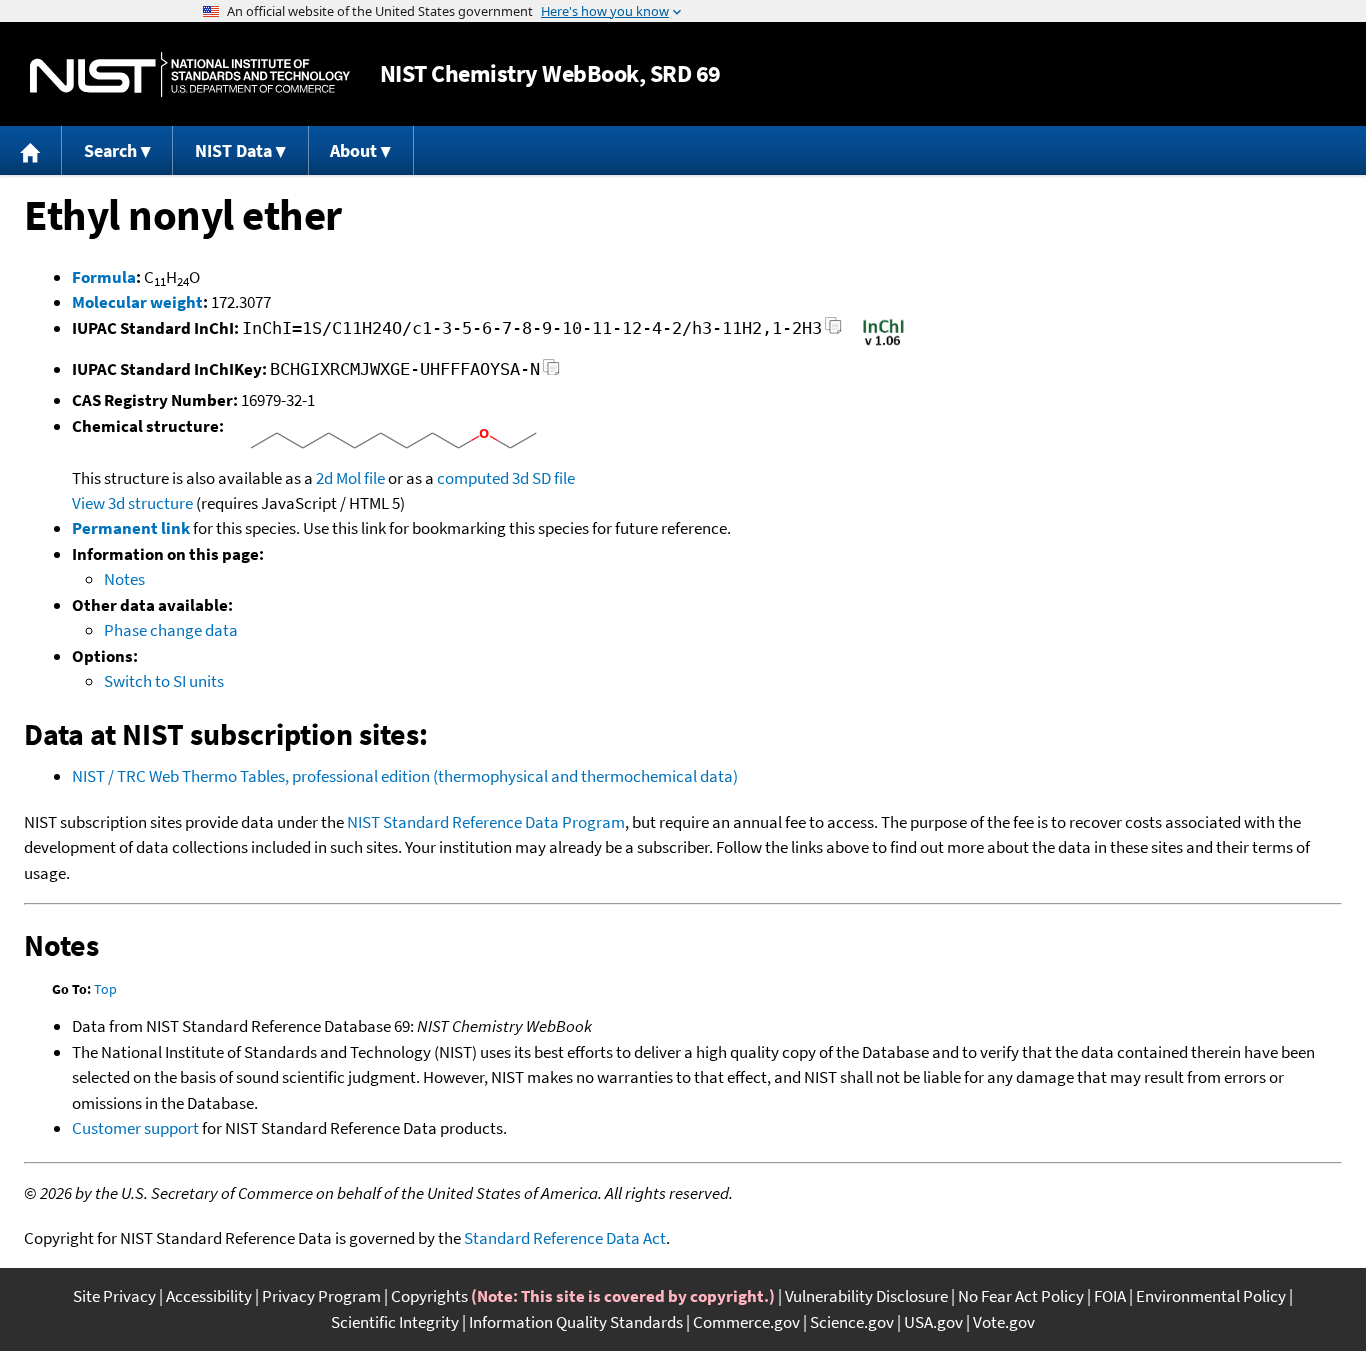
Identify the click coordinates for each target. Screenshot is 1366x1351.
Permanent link (131, 528)
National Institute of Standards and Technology (190, 74)
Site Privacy (114, 1296)
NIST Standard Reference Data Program (486, 822)
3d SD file (543, 478)
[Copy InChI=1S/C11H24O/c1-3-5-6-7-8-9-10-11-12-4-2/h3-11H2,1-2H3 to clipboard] (833, 331)
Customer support (135, 1128)
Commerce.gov (746, 1322)
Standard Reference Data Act (565, 1238)
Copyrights (429, 1296)
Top (105, 989)
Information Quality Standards (576, 1322)
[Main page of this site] (31, 150)
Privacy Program (321, 1296)
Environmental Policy (1211, 1296)
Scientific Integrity (395, 1322)
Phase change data (171, 630)
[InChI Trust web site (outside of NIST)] (883, 344)
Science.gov (852, 1322)
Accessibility (209, 1296)
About (353, 150)
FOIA (1110, 1296)
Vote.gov (1004, 1322)
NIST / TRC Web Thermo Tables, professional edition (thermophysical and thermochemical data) (405, 776)
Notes (124, 579)
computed (473, 478)
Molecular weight (137, 302)
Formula (104, 277)
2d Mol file (350, 478)
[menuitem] (31, 150)
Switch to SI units (164, 681)
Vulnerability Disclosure (866, 1296)
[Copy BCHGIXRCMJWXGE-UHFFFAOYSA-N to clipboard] (551, 372)
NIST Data (233, 150)
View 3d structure (132, 503)
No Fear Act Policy (1021, 1296)
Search (110, 150)
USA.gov (933, 1322)
